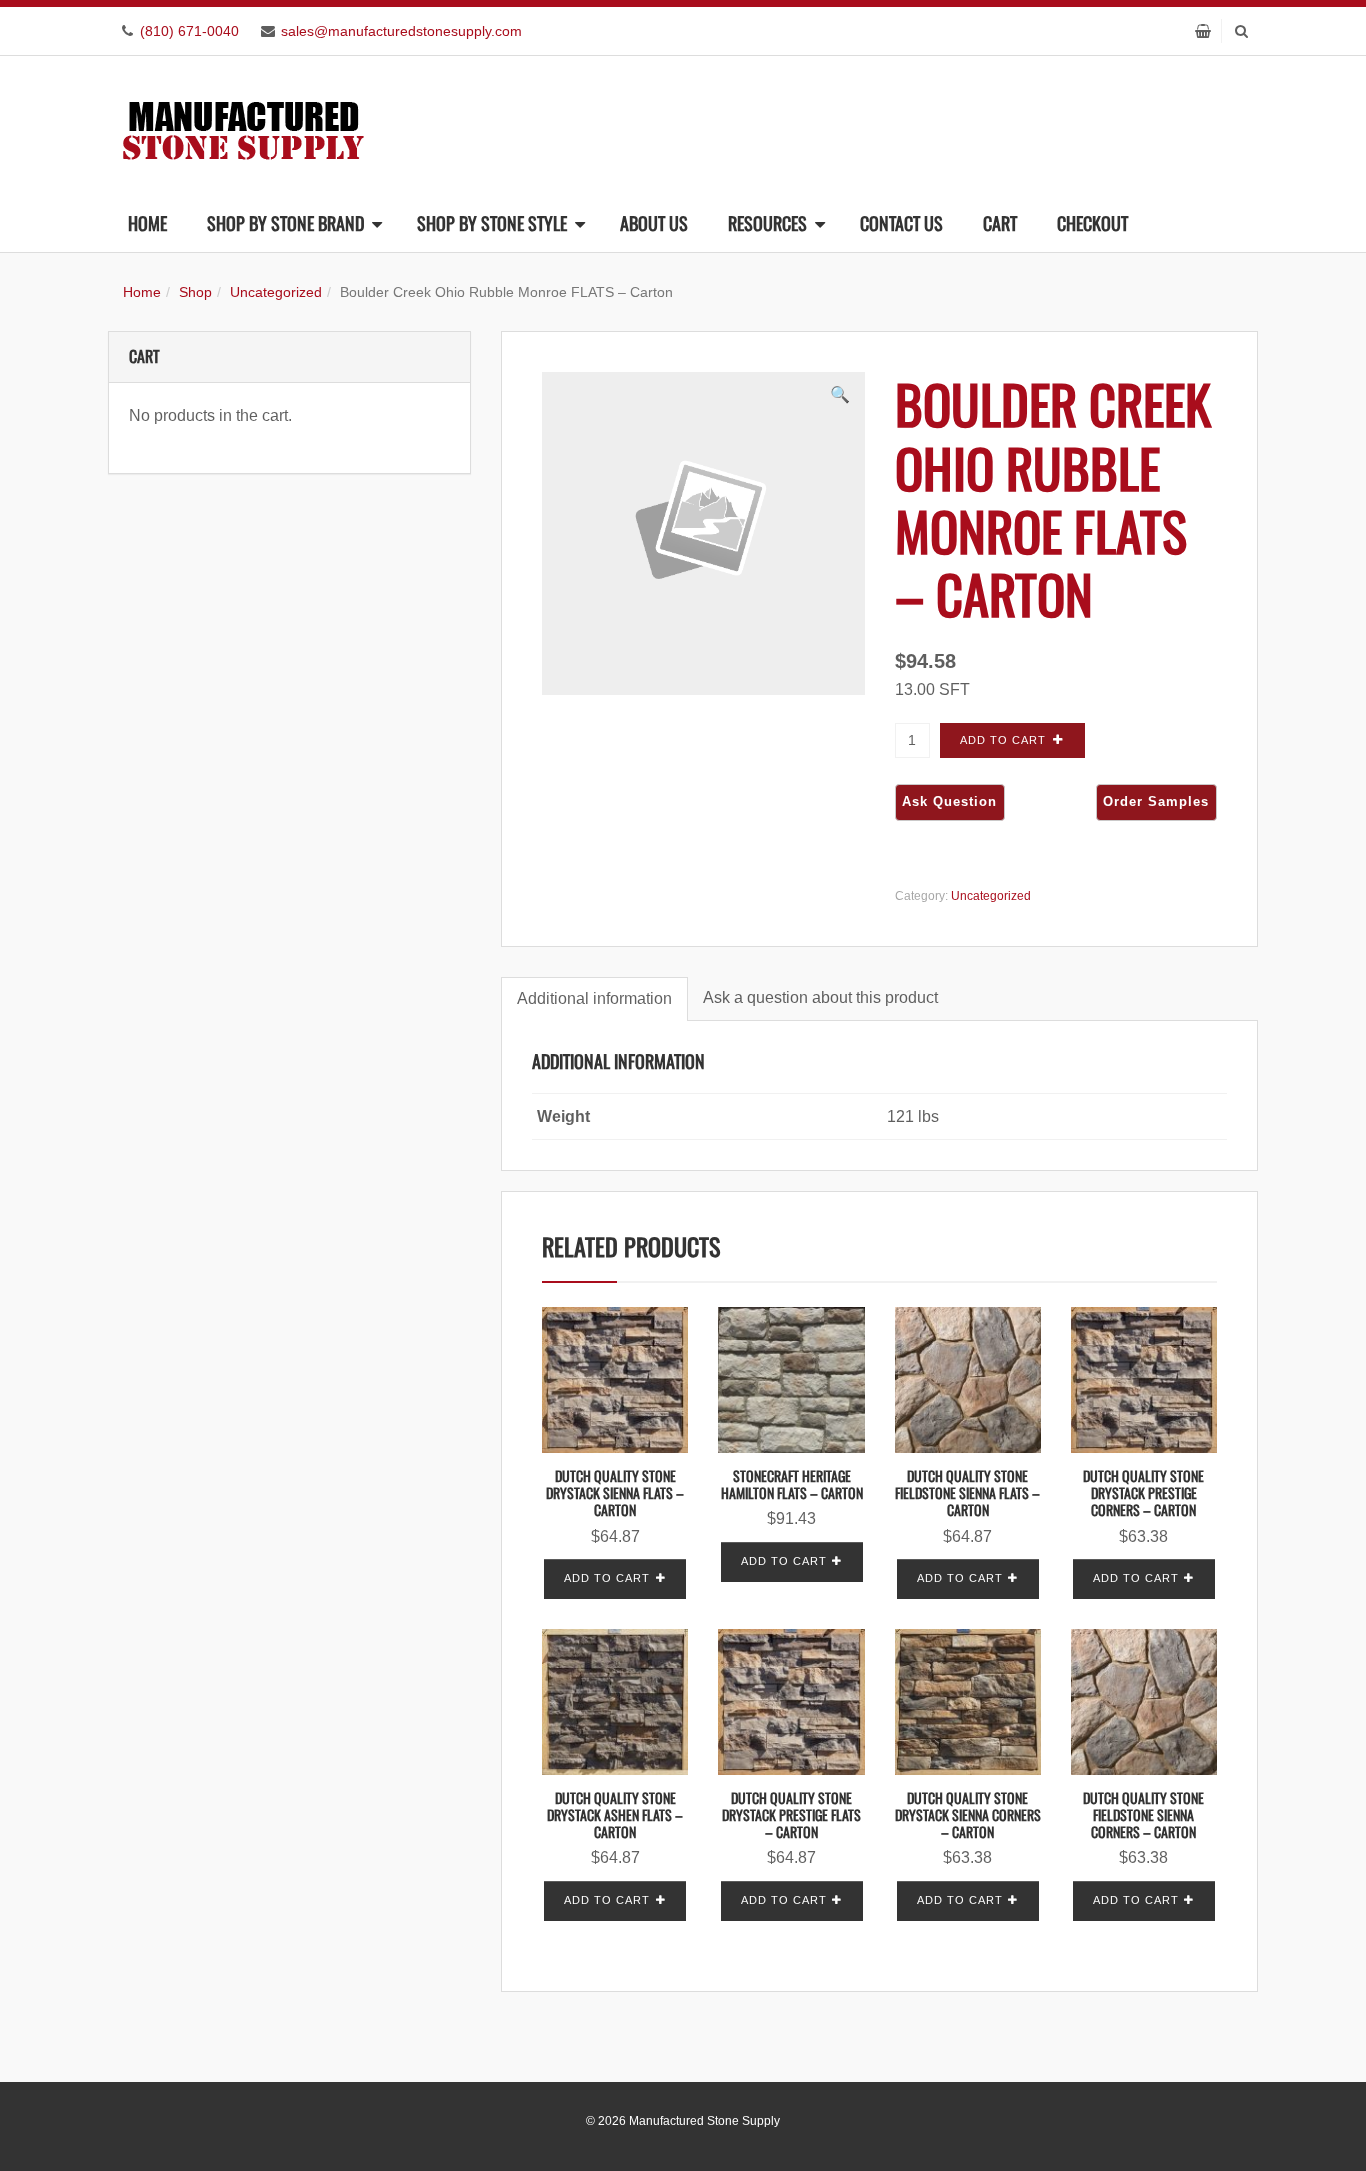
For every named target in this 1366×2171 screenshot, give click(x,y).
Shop (195, 292)
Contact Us (901, 223)
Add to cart (1003, 740)
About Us (654, 223)
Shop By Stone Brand (285, 223)
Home (147, 223)
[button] (840, 395)
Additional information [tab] (594, 998)
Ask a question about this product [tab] (820, 997)
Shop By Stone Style (492, 223)
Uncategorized (276, 292)
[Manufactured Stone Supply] (243, 124)
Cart (1000, 223)
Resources (767, 223)
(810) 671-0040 (189, 31)
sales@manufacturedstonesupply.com (401, 31)
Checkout (1092, 223)
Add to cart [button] (607, 1578)
